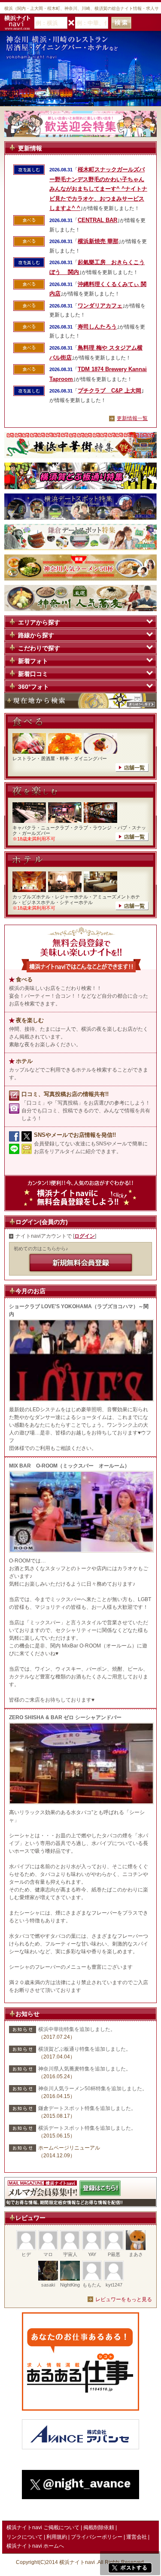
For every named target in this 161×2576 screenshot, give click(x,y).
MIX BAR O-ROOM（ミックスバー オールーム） (69, 1466)
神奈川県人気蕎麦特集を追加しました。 (85, 2069)
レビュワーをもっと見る (124, 2299)
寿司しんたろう (97, 327)
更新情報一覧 (132, 418)
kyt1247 (114, 2285)
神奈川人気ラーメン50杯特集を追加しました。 (93, 2089)
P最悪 (114, 2254)
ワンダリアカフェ (100, 306)
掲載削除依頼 (99, 2527)
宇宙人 (70, 2254)
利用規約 (57, 2537)
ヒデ (26, 2254)
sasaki (48, 2285)
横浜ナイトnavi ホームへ (35, 2546)
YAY (92, 2254)
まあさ (136, 2254)
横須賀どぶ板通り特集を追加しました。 (85, 2049)
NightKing (70, 2285)
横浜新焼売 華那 (98, 241)
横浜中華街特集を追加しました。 (77, 2029)
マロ (48, 2254)
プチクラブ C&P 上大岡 (109, 391)
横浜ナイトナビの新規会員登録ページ (81, 1263)
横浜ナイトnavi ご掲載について (43, 2527)
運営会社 (137, 2537)
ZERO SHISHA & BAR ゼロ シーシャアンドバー (65, 1717)
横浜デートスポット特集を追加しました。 (87, 2128)
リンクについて (24, 2537)
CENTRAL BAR (97, 220)
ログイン (85, 1236)
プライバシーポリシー (97, 2537)
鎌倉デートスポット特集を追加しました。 (87, 2108)
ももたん (92, 2285)
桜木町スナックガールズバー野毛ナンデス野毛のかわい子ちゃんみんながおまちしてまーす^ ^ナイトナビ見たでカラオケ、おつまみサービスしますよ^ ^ (98, 189)
